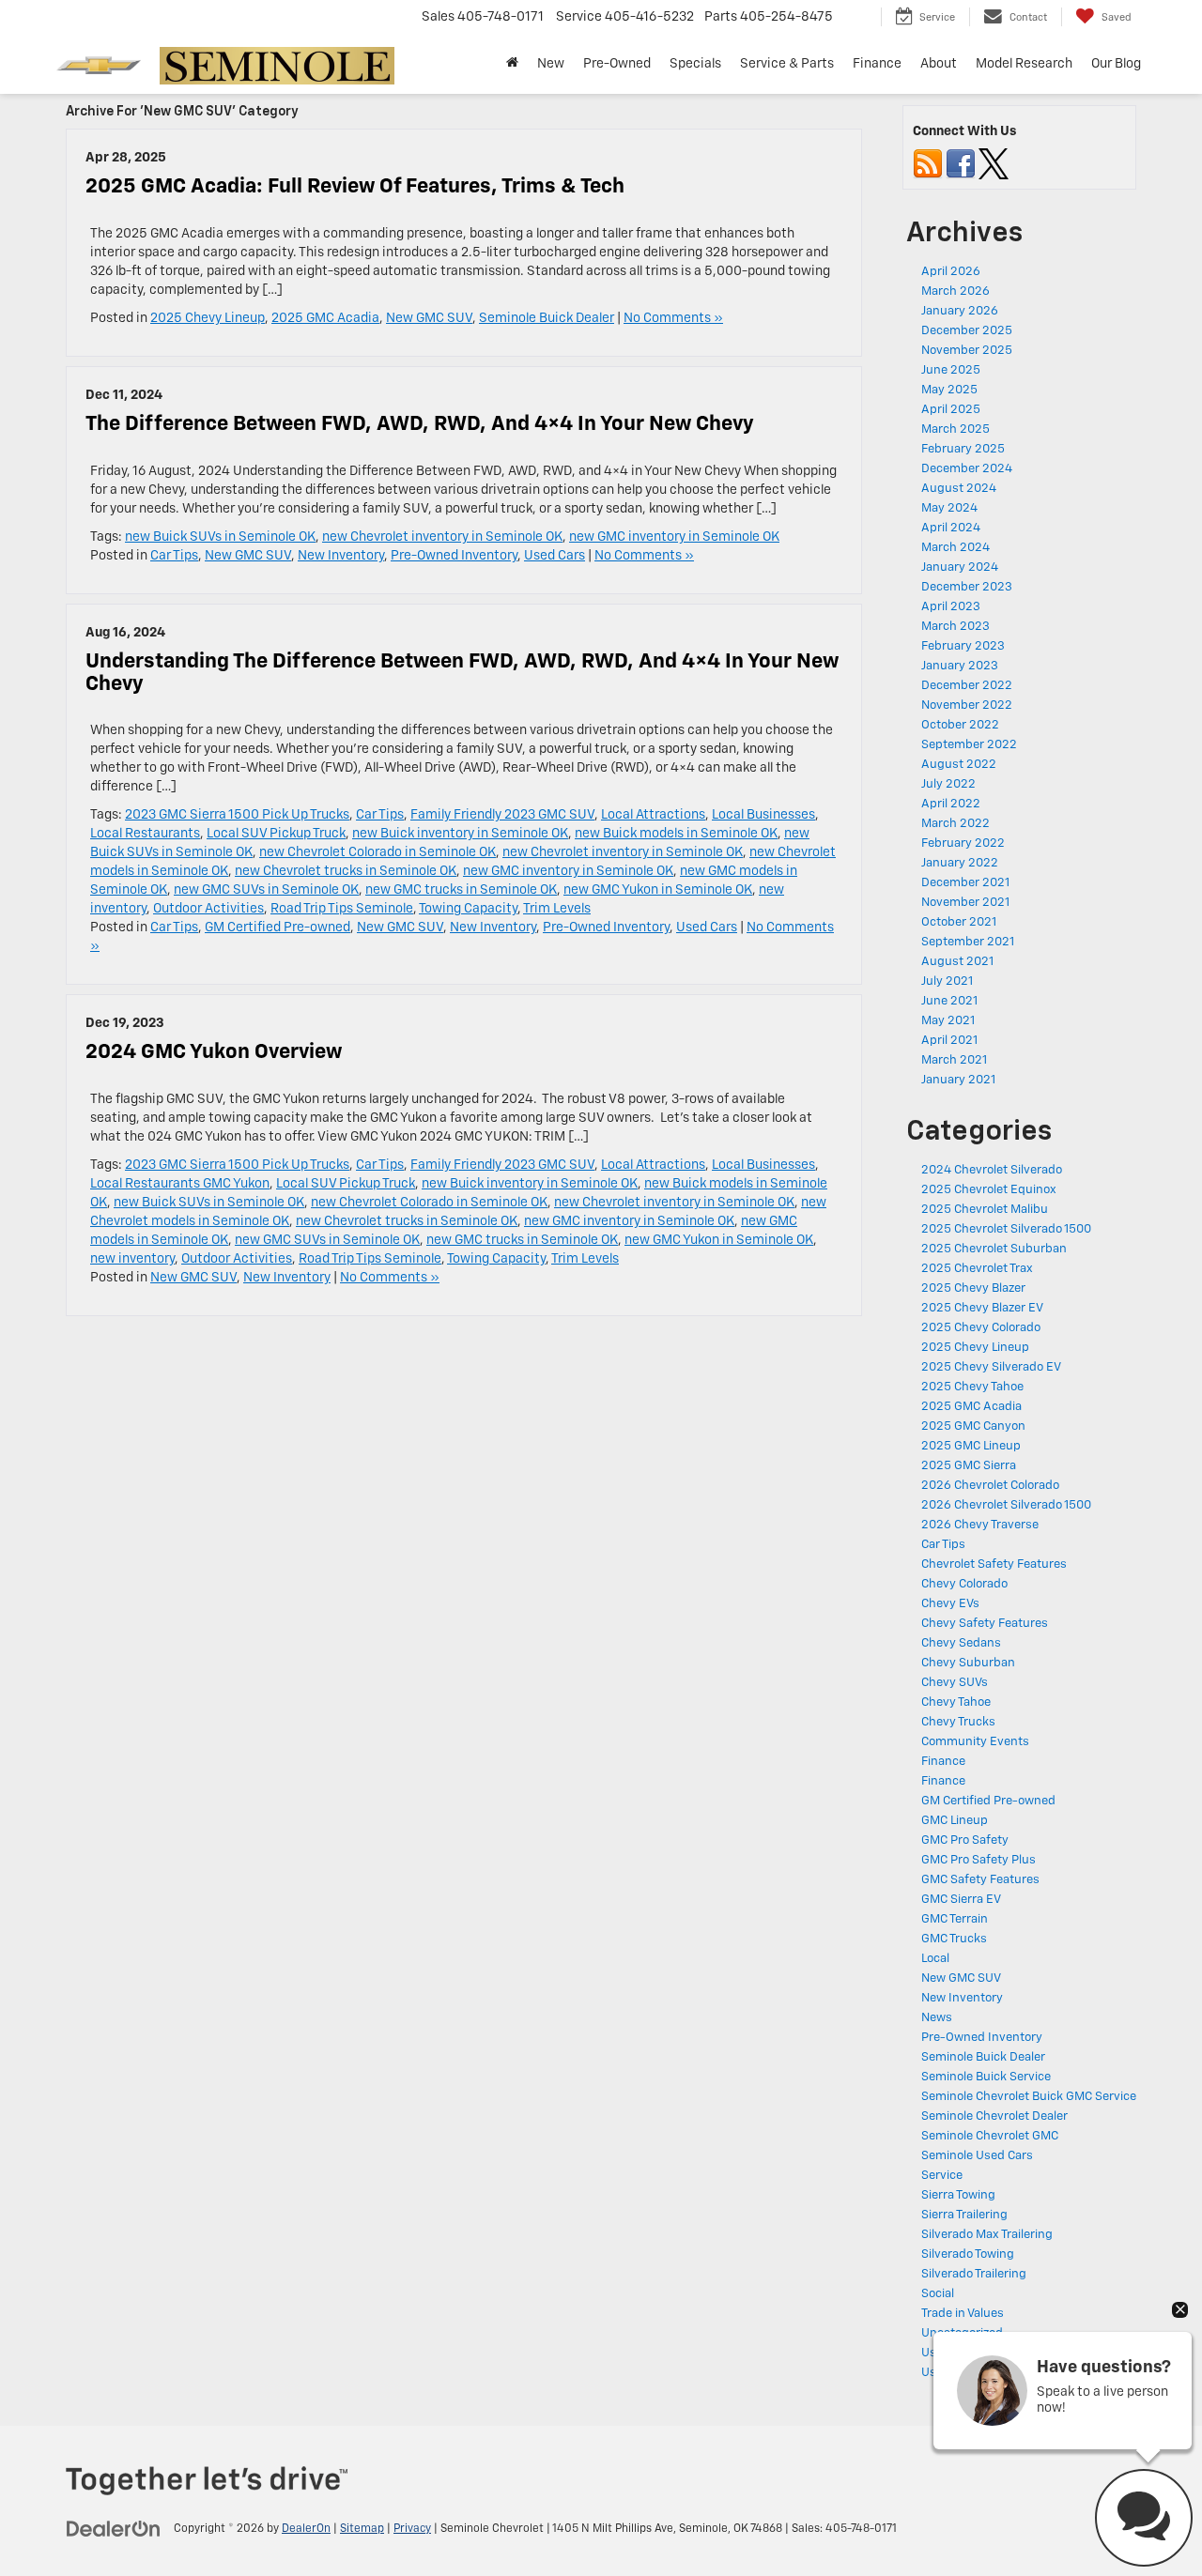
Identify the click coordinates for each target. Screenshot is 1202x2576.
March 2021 (954, 1060)
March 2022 (955, 824)
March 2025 (955, 429)
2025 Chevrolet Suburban (994, 1249)
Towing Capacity (468, 909)
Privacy (412, 2529)
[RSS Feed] (928, 164)
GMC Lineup (955, 1821)
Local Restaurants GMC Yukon (180, 1184)
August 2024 (959, 489)
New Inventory (341, 556)
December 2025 (967, 331)
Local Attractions (653, 815)
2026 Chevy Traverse (980, 1525)
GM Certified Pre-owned (277, 928)
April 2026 (951, 272)
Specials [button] (695, 64)
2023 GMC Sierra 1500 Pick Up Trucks (237, 815)
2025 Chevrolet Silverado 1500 (1006, 1229)
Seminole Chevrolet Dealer (994, 2116)
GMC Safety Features (980, 1880)
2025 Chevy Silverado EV (991, 1367)
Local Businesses (763, 815)
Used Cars (555, 556)
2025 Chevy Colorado (981, 1328)
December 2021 (965, 883)
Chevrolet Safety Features (994, 1564)
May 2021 (948, 1021)
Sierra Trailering (964, 2215)
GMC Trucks (954, 1939)
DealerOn (306, 2529)
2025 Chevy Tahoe (972, 1387)
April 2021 (949, 1041)
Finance (943, 1762)
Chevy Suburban (968, 1663)
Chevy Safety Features (985, 1624)
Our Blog (1116, 64)
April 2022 (951, 804)
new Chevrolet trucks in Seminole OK (346, 871)
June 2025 (951, 370)
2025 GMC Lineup (971, 1446)
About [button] (939, 64)
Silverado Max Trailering (987, 2235)
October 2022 (960, 725)
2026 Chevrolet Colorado (990, 1486)
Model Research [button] (1024, 64)
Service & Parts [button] (787, 64)
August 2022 (959, 765)
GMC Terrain (955, 1919)
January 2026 (960, 311)
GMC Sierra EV (961, 1900)
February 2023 (963, 646)
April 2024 (951, 528)
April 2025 (951, 410)
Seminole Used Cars (977, 2156)
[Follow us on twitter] (994, 164)
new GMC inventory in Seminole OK (674, 537)
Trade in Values (963, 2314)
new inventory (132, 1259)
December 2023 (967, 587)
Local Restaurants (145, 834)
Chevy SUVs (955, 1683)
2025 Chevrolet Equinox (989, 1190)
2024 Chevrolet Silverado (992, 1170)
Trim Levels (557, 909)
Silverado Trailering (974, 2274)
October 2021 (959, 922)
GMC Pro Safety (965, 1840)
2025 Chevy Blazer (973, 1288)
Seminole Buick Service (986, 2077)
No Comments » (673, 318)
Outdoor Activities (208, 909)
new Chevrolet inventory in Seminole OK (442, 537)
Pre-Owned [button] (617, 64)
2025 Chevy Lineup (208, 318)
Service (942, 2176)
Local (935, 1959)
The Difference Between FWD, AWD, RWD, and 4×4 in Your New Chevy (420, 424)
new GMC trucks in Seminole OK (461, 890)
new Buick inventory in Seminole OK (460, 834)
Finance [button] (877, 64)
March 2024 (955, 548)
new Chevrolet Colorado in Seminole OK (378, 852)
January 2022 (960, 863)
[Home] (512, 64)
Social (938, 2294)
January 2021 (958, 1080)
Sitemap (362, 2529)
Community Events (975, 1742)
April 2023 (951, 607)
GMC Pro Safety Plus (979, 1860)
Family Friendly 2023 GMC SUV (502, 815)
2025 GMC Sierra (969, 1466)
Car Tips (174, 556)
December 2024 (967, 469)
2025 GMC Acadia (325, 318)
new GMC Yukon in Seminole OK (658, 890)
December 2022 (967, 686)
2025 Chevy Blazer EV (982, 1308)
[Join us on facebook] (961, 164)
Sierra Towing (958, 2195)
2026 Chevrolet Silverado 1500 (1006, 1505)
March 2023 (955, 627)
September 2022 (969, 745)
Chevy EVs (950, 1604)
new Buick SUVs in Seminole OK (220, 537)
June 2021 (949, 1001)
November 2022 (967, 705)
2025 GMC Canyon (973, 1426)
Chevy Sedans (961, 1643)
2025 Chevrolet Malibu (985, 1210)
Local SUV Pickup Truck (276, 834)
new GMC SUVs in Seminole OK (266, 890)
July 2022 (948, 784)
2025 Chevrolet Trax (977, 1269)
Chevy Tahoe (956, 1702)
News (937, 2018)
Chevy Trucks (958, 1722)
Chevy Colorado (964, 1584)
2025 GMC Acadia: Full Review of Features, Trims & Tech (355, 187)
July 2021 (947, 981)
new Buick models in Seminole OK (676, 834)
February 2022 (963, 843)
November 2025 (967, 351)
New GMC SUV (429, 318)
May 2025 (949, 390)
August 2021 (957, 962)
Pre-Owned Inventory (454, 556)
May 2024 (949, 508)
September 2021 (968, 942)
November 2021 (965, 903)
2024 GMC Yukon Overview (214, 1052)
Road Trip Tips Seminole (342, 909)
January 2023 (960, 666)
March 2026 (955, 291)
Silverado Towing (968, 2254)
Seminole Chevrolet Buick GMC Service (1029, 2097)
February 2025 (963, 449)
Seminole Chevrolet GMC (990, 2136)
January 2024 (960, 567)
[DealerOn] (114, 2528)
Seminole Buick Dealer (547, 318)
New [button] (551, 64)
